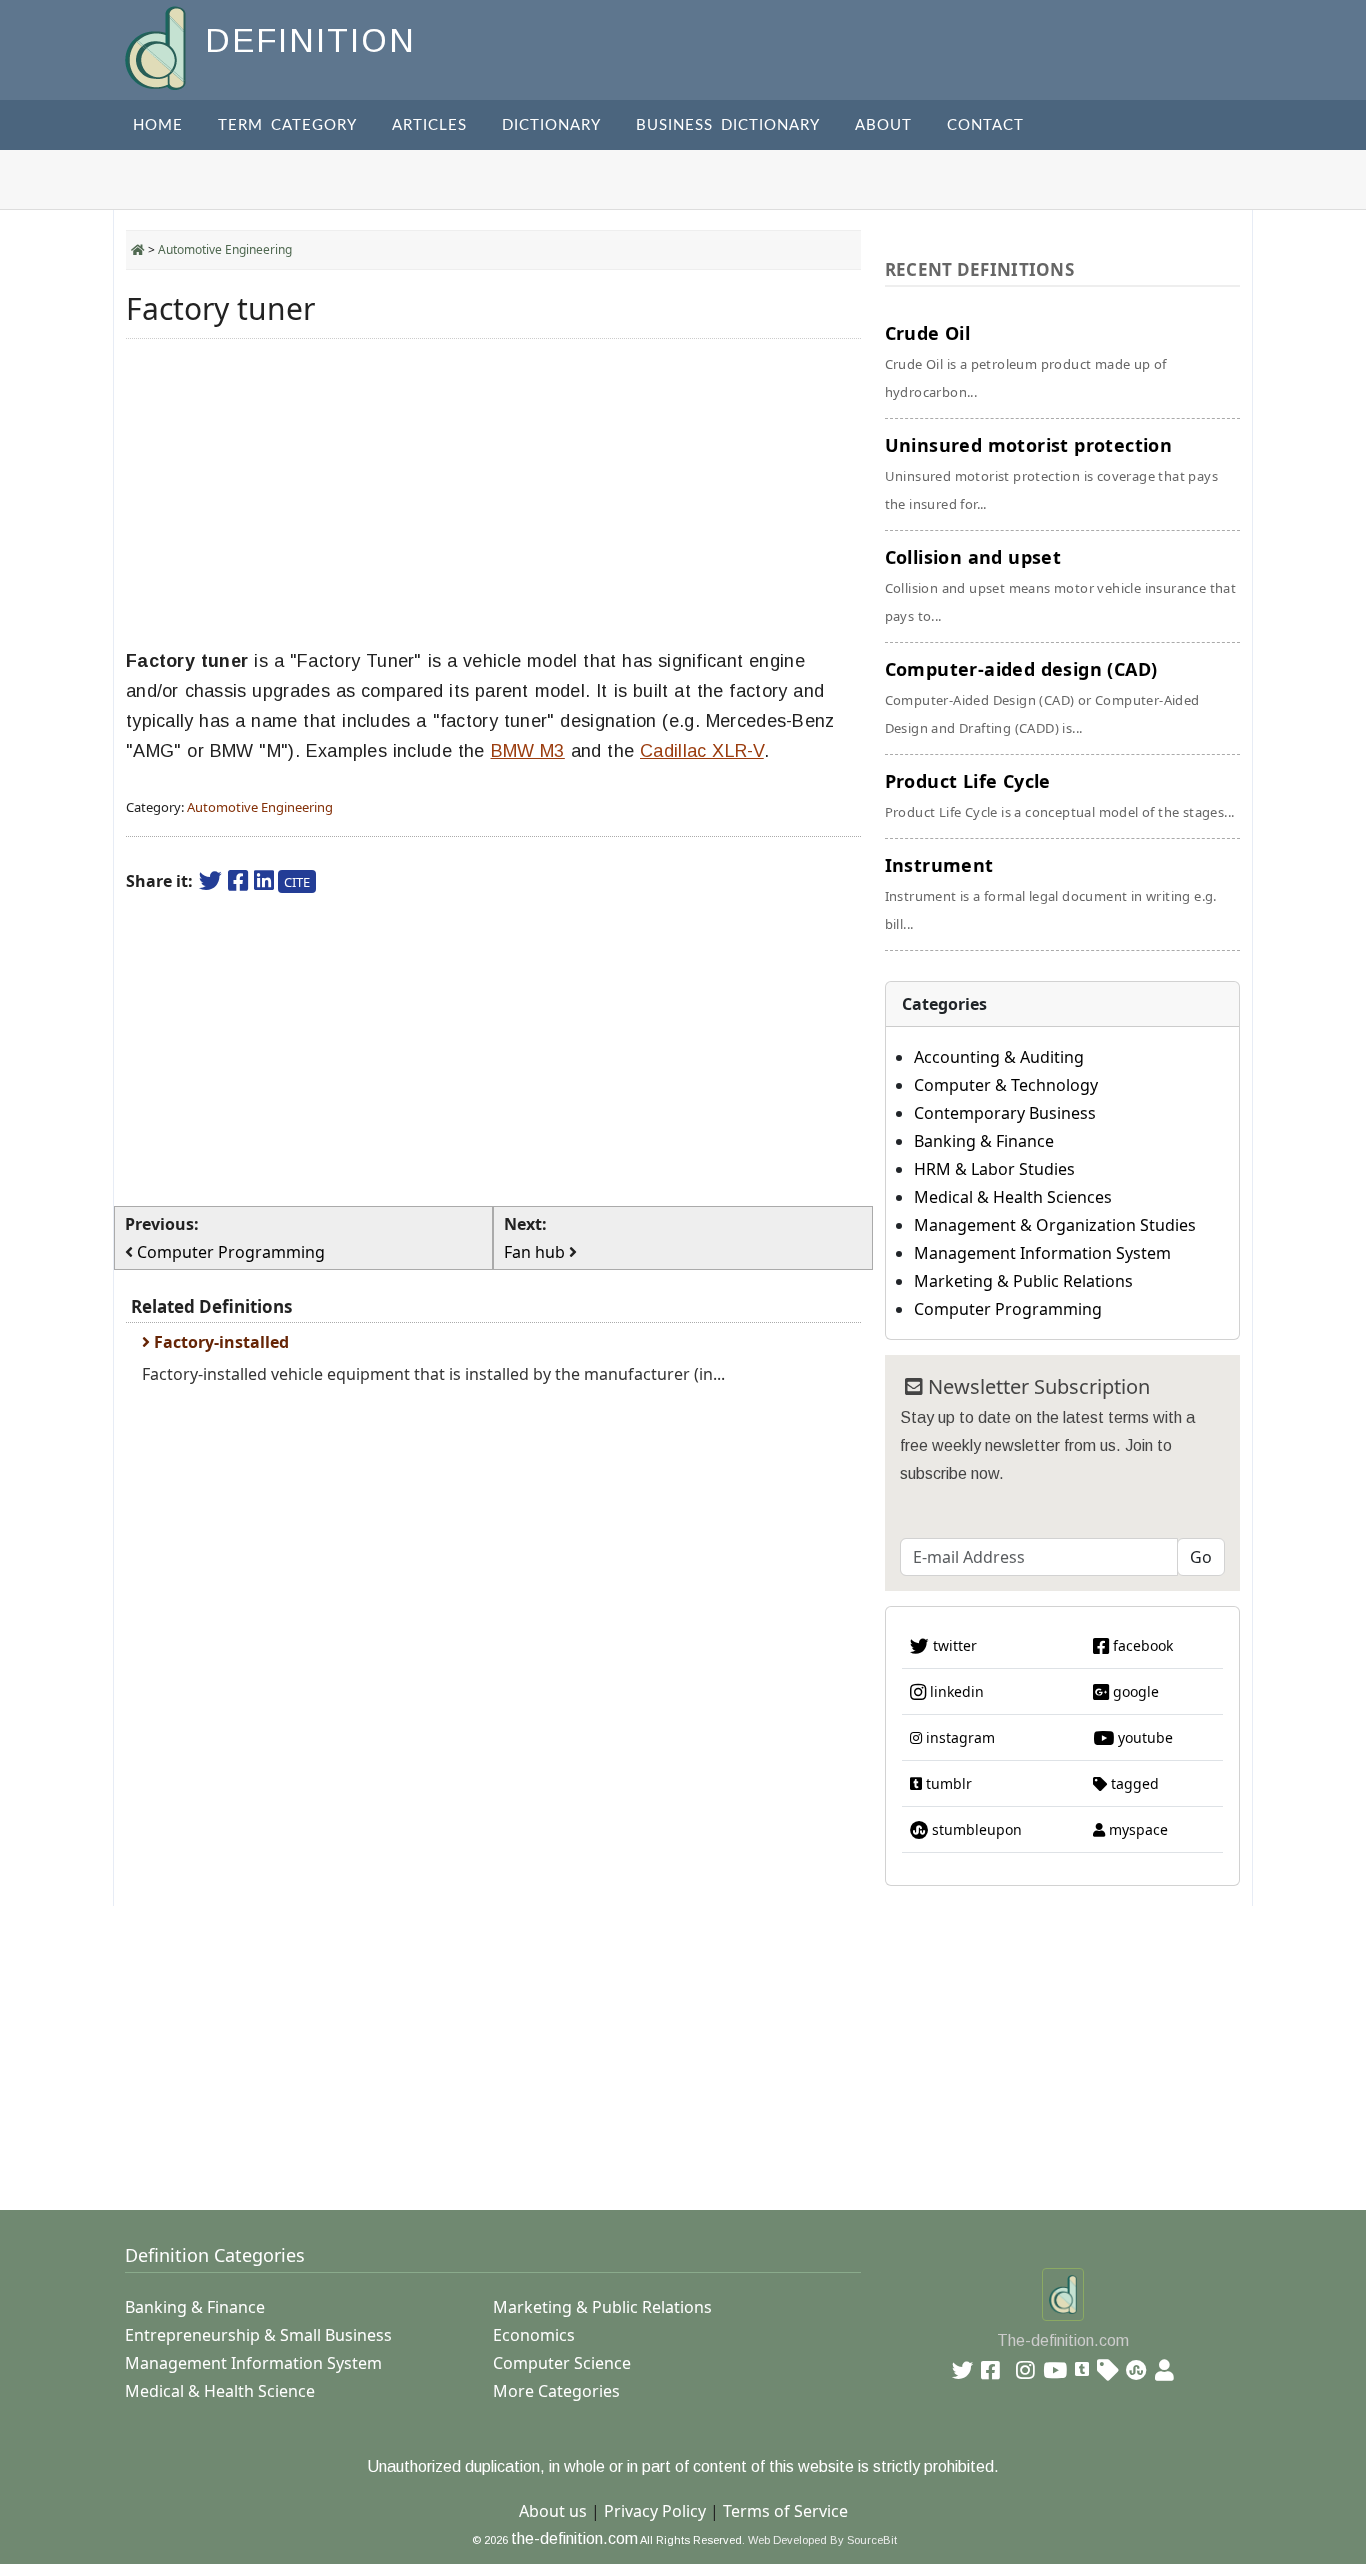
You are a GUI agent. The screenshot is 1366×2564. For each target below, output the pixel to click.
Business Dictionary (728, 125)
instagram (958, 1737)
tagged (1133, 1783)
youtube (1143, 1737)
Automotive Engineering (225, 249)
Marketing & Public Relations (1023, 1281)
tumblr (947, 1783)
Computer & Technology (1006, 1085)
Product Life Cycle (1060, 795)
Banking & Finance (984, 1141)
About (883, 125)
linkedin (955, 1691)
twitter (953, 1645)
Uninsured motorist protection (1051, 473)
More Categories (556, 2391)
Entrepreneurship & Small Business (258, 2335)
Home (158, 125)
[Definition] (157, 46)
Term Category (287, 125)
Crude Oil (1026, 361)
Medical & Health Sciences (1013, 1197)
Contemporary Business (1005, 1113)
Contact (985, 125)
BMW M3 (528, 751)
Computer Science (562, 2363)
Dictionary (551, 125)
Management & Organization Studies (1055, 1225)
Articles (429, 125)
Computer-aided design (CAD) (1042, 697)
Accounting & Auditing (999, 1057)
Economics (534, 2335)
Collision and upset (1061, 585)
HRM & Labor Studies (994, 1169)
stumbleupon (975, 1829)
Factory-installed (219, 1342)
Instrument (1051, 893)
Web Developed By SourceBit (822, 2540)
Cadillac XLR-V (702, 751)
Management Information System (1042, 1253)
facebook (1141, 1645)
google (1134, 1691)
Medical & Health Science (220, 2391)
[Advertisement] (493, 494)
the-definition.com (574, 2538)
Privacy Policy (655, 2511)
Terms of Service (785, 2511)
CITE (297, 882)
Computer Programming (1008, 1309)
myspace (1136, 1829)
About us (553, 2511)
